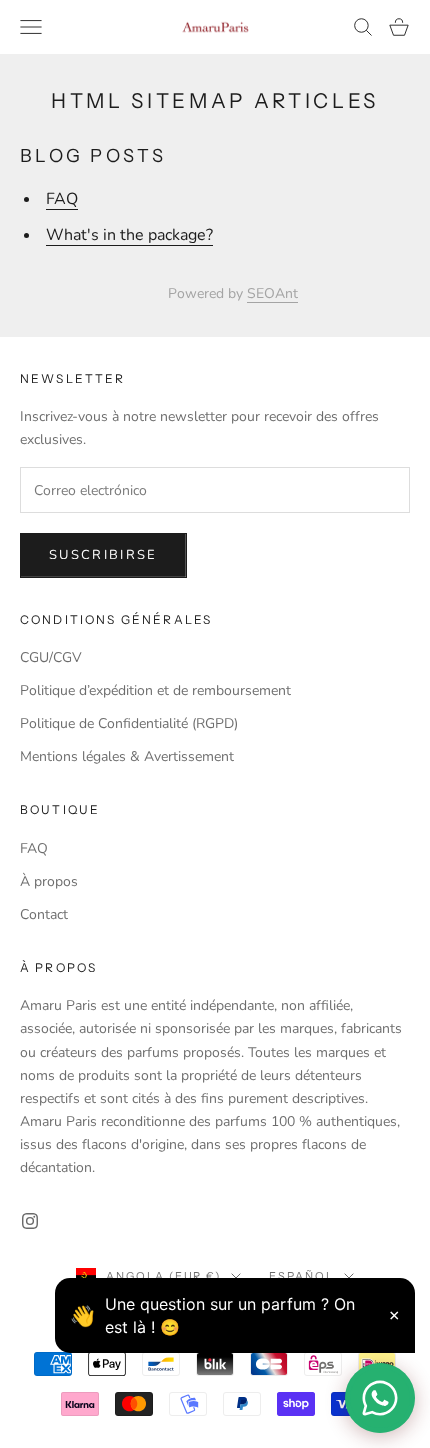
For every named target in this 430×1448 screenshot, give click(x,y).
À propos (49, 881)
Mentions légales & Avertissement (127, 756)
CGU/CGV (51, 657)
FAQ (62, 199)
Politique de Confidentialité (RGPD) (129, 723)
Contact (44, 914)
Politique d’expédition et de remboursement (155, 690)
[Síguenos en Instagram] (30, 1221)
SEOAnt (272, 293)
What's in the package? (129, 235)
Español (301, 1276)
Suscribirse (103, 555)
